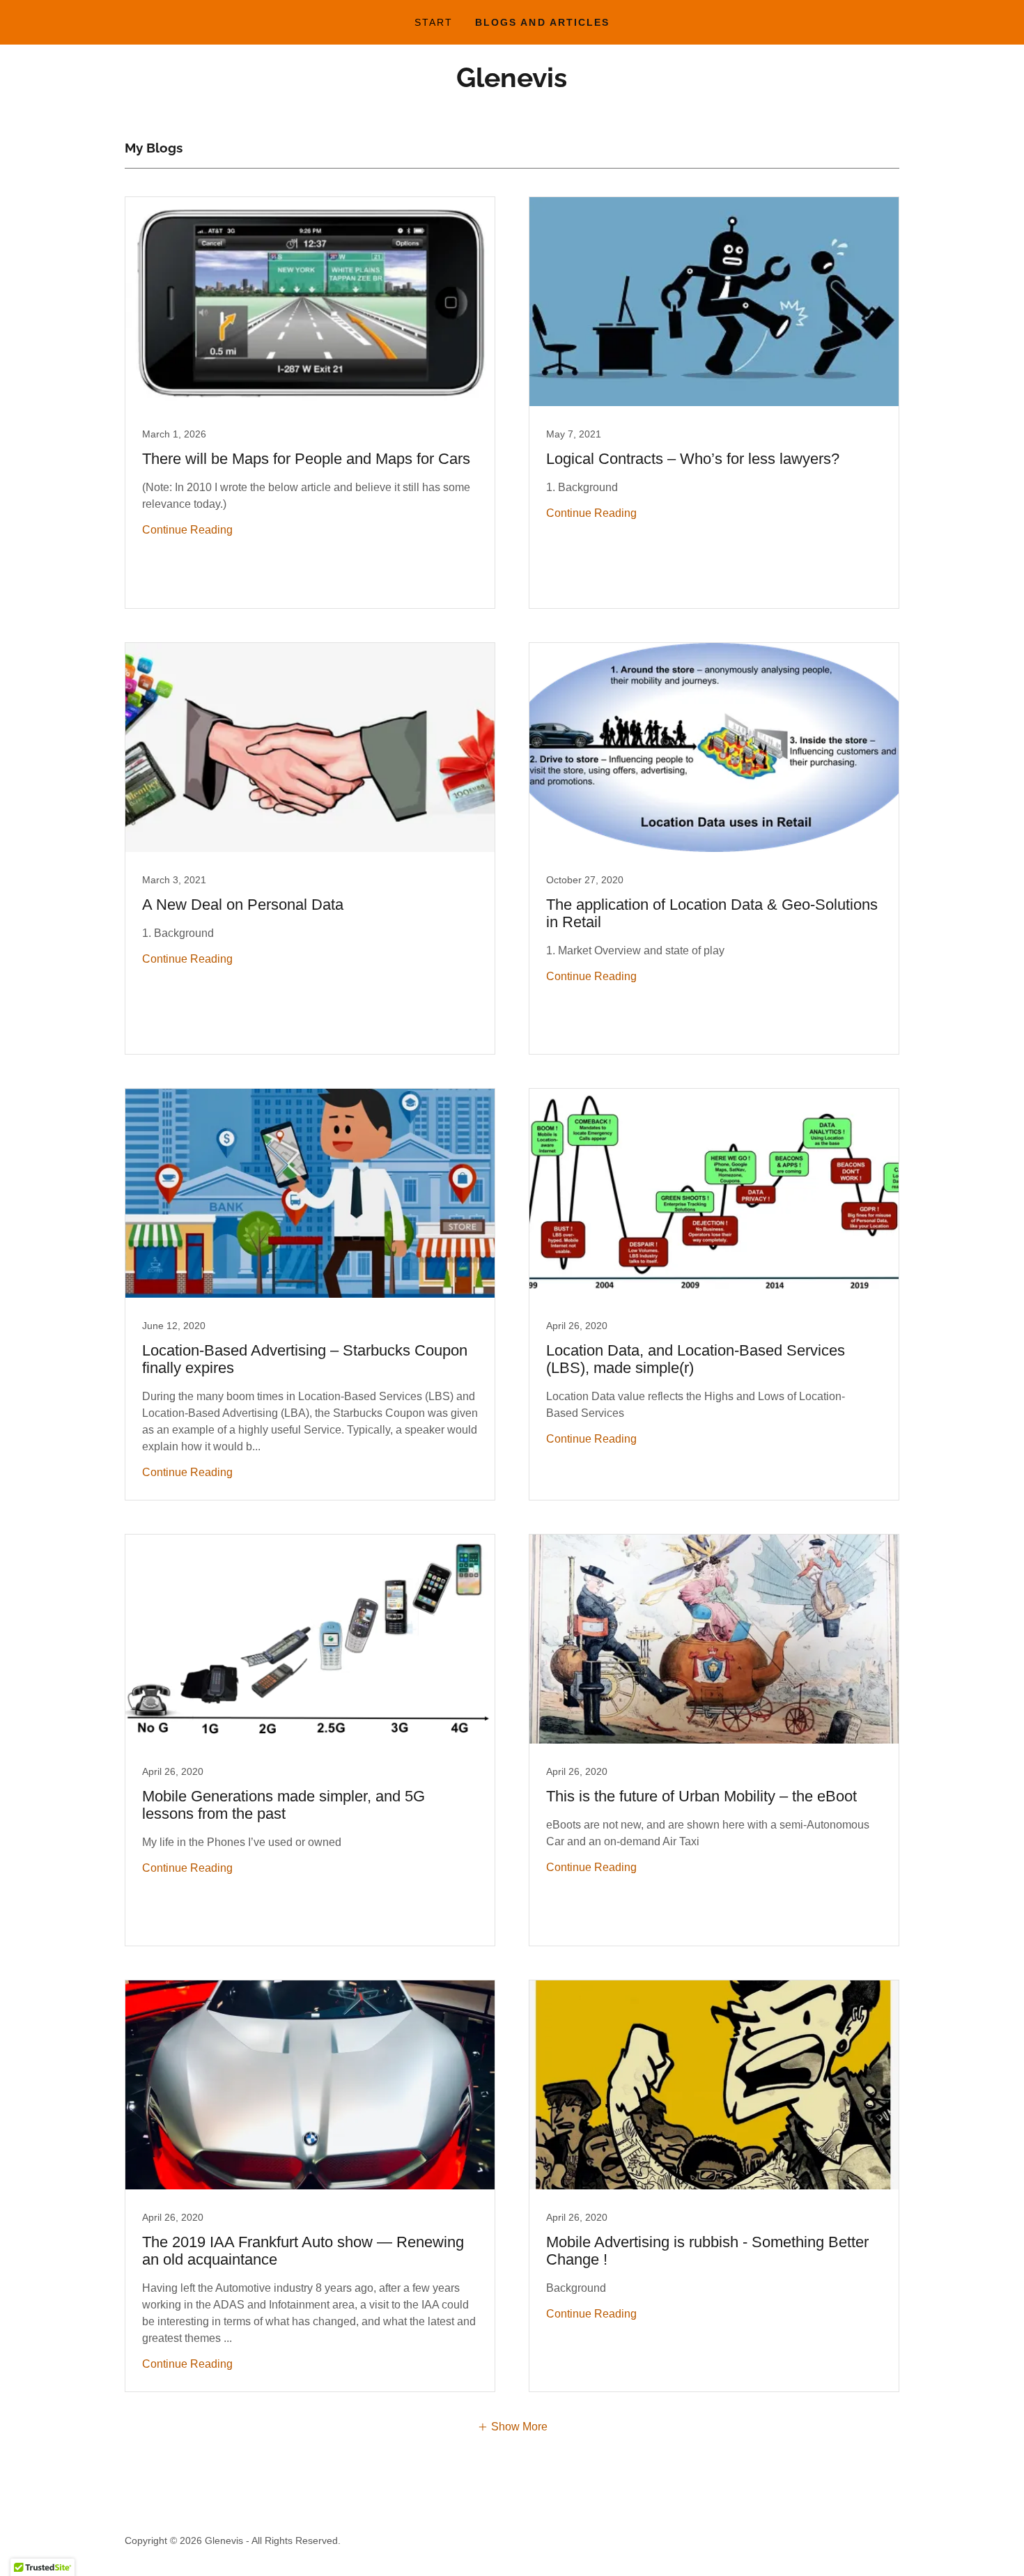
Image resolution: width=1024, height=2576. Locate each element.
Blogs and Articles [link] (542, 22)
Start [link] (434, 22)
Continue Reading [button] (187, 530)
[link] (512, 83)
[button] (512, 2427)
